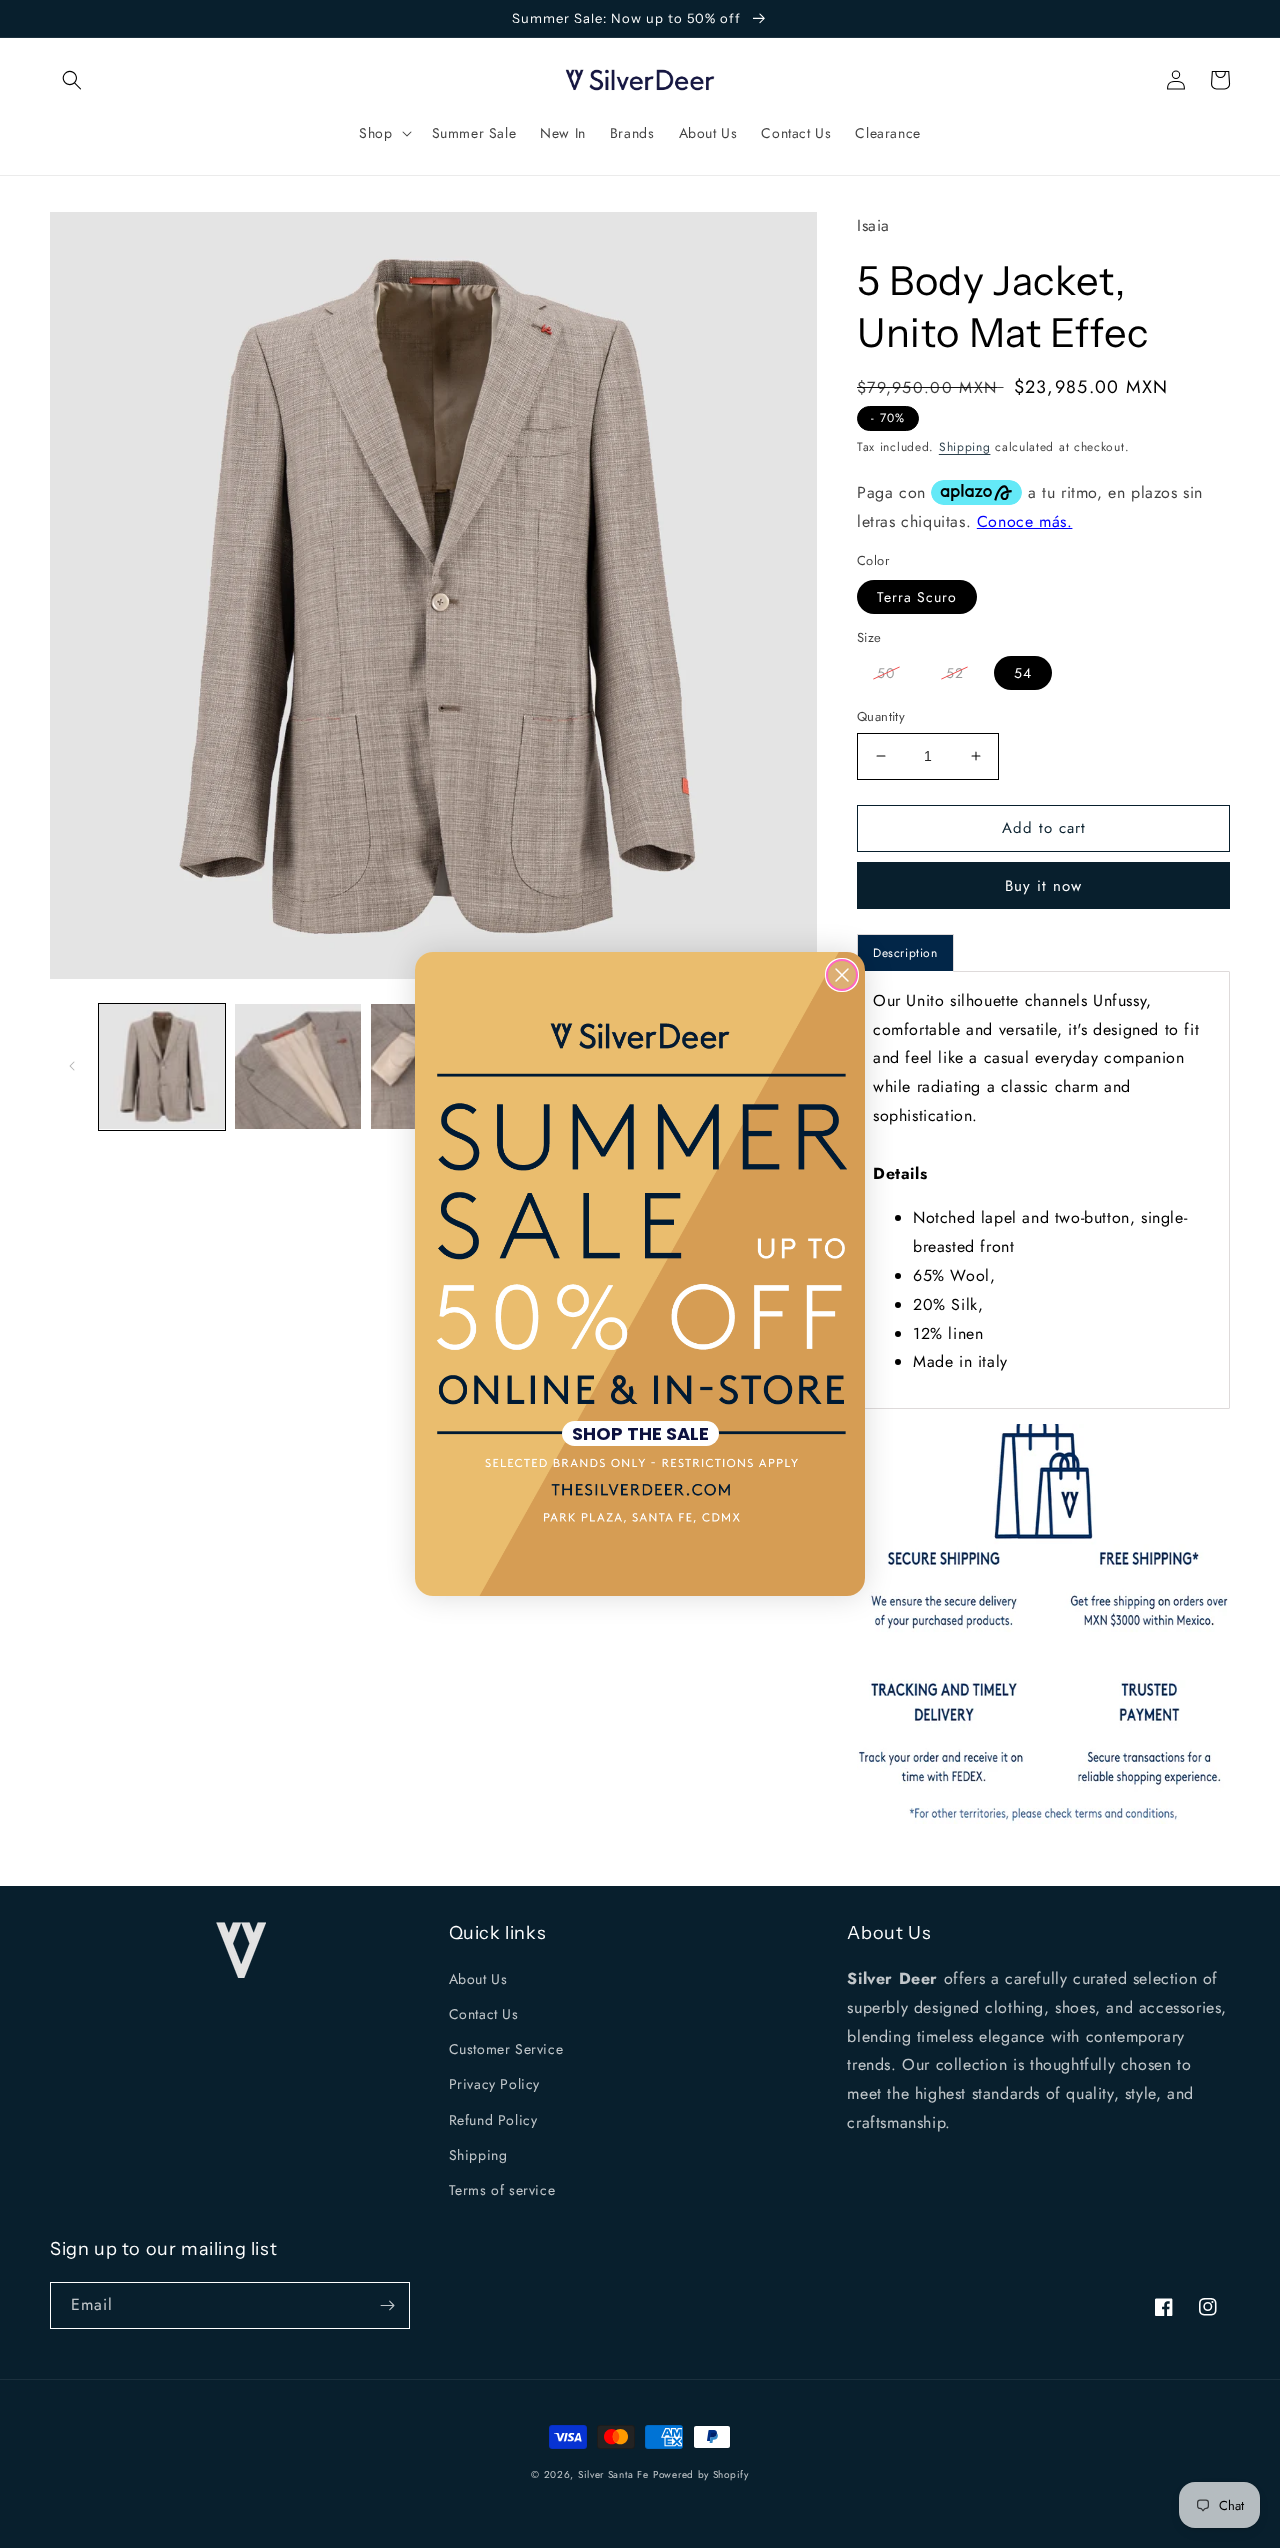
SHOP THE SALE (640, 1433)
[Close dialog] (842, 975)
